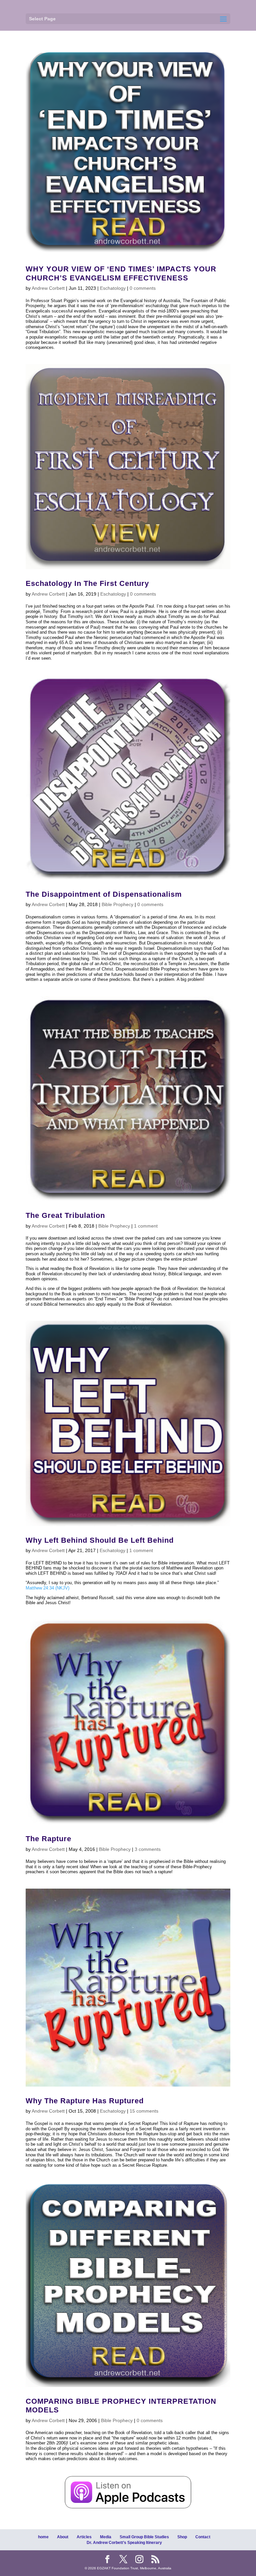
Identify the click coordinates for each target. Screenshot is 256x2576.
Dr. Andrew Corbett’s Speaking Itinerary (124, 2543)
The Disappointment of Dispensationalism (104, 894)
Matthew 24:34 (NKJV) (47, 1588)
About (63, 2537)
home (43, 2537)
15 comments (144, 2111)
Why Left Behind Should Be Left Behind (100, 1540)
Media (106, 2537)
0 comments (143, 288)
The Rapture (48, 1839)
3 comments (148, 1849)
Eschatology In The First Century (87, 583)
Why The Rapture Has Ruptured (85, 2101)
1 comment (146, 1226)
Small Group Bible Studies (144, 2537)
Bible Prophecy (117, 904)
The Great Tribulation (65, 1215)
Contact (203, 2537)
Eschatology (113, 288)
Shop (182, 2537)
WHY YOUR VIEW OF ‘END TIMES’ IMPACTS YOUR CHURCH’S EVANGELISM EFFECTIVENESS (121, 273)
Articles (84, 2537)
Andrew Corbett (48, 288)
